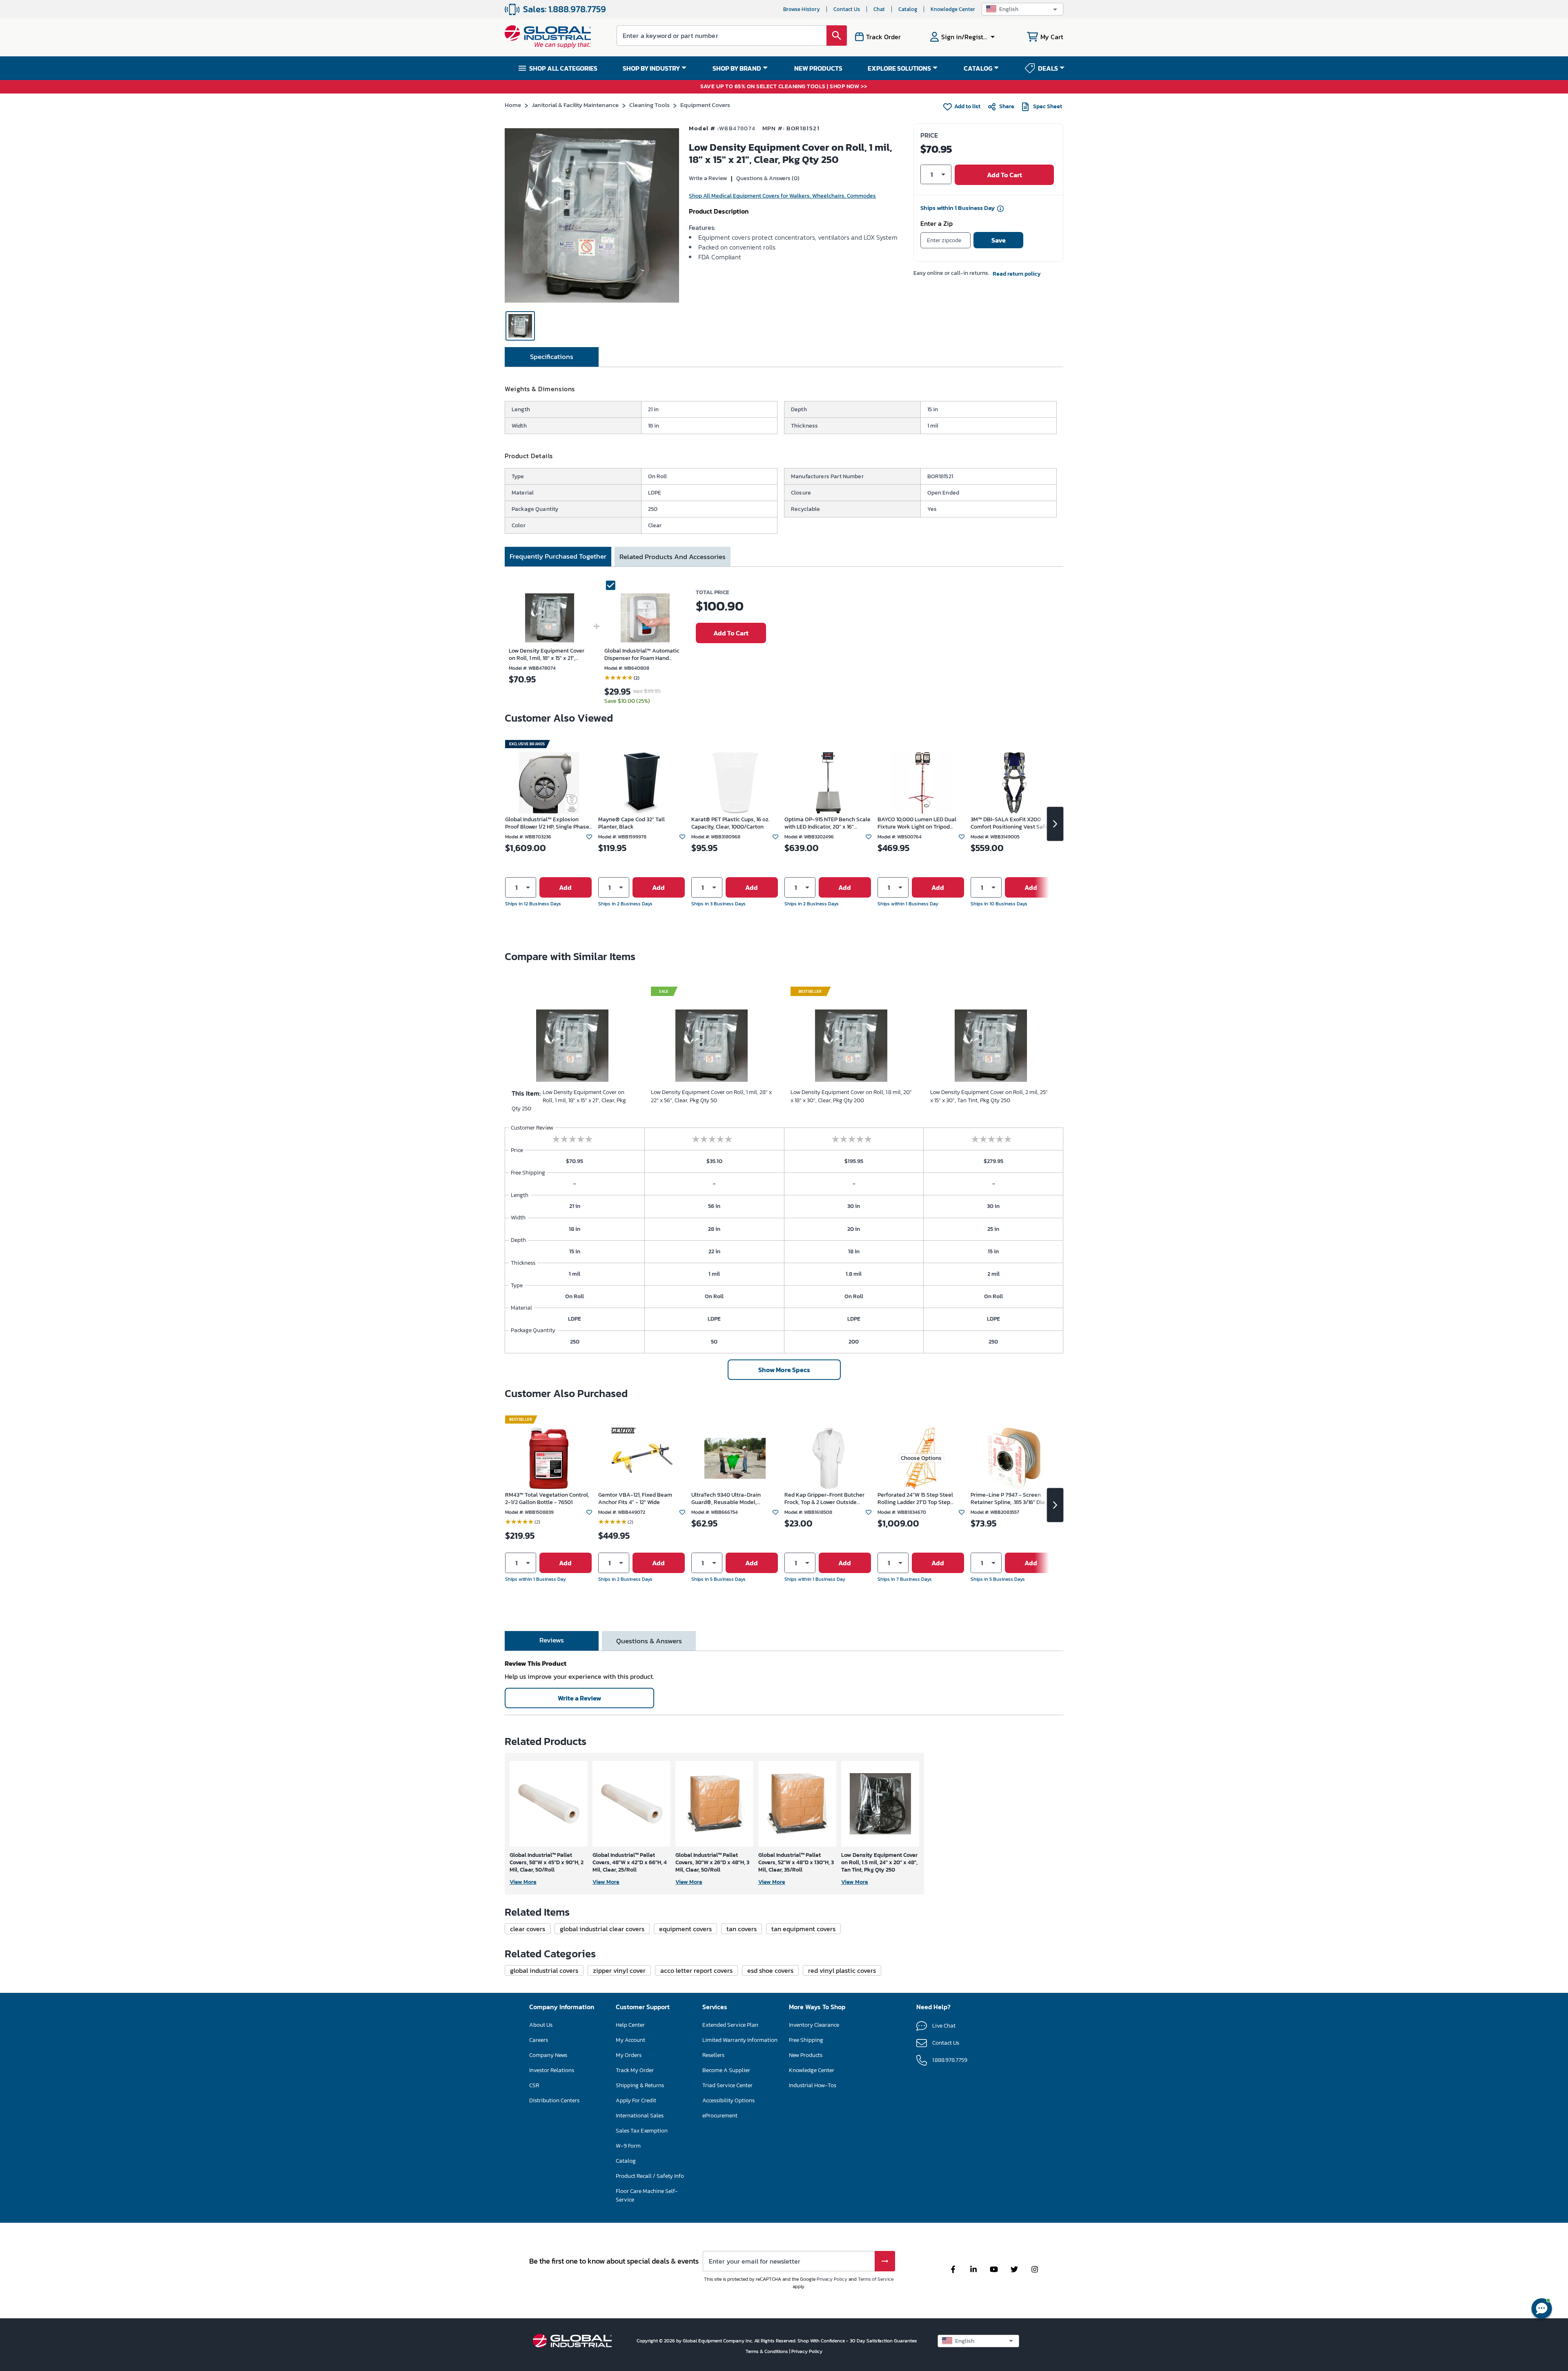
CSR (534, 2085)
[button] (1022, 9)
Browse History (802, 9)
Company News (548, 2055)
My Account (630, 2040)
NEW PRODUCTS (818, 68)
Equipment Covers (705, 105)
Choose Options (921, 1458)
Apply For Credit (636, 2100)
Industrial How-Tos (813, 2085)
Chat (879, 9)
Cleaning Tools (649, 105)
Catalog (908, 9)
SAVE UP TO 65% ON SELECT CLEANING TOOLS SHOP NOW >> (784, 87)
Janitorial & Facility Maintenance (575, 105)
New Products (806, 2055)
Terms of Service (876, 2279)
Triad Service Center (727, 2085)
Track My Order (635, 2070)
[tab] (552, 357)
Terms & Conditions (767, 2351)
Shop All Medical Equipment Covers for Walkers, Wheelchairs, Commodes (782, 196)
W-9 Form (628, 2146)
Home (513, 105)
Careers (539, 2040)
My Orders (629, 2055)
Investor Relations (552, 2070)
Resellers (713, 2055)
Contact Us (847, 9)
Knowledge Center (953, 9)
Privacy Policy (832, 2279)
